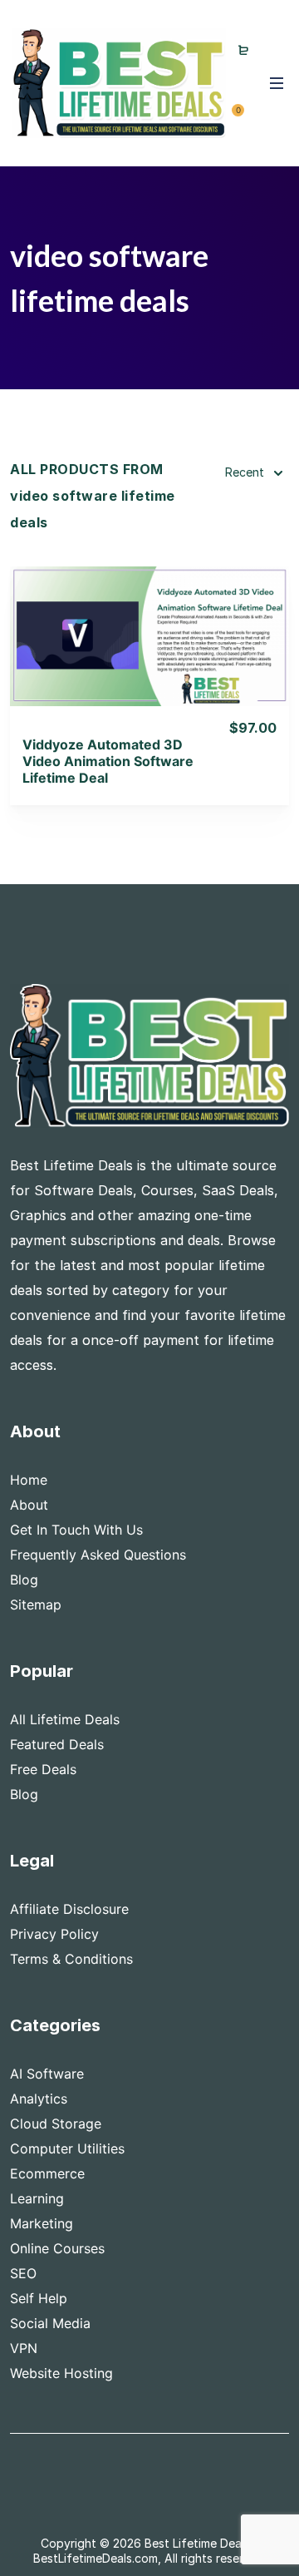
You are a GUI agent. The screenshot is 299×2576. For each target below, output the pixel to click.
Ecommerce (47, 2173)
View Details (150, 614)
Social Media (50, 2323)
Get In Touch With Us (76, 1530)
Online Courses (57, 2248)
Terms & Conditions (71, 1959)
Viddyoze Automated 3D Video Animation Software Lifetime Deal (108, 761)
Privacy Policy (54, 1934)
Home (29, 1480)
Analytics (39, 2099)
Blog (24, 1580)
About (29, 1505)
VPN (24, 2348)
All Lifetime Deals (65, 1719)
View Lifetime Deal (149, 657)
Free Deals (43, 1769)
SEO (23, 2273)
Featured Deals (57, 1744)
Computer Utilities (67, 2148)
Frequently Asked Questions (98, 1555)
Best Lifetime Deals (197, 2543)
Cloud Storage (56, 2124)
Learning (37, 2198)
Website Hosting (61, 2373)
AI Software (47, 2074)
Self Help (39, 2298)
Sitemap (36, 1604)
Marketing (42, 2223)
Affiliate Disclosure (69, 1909)
